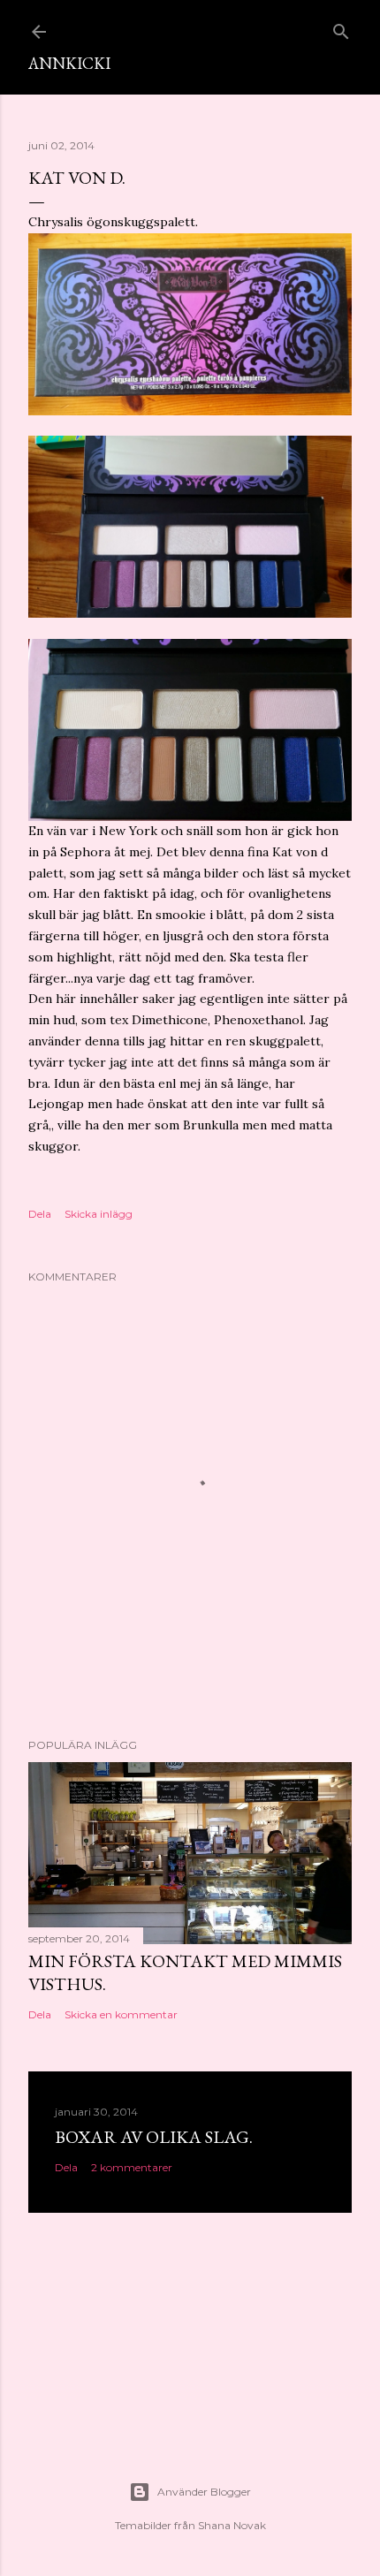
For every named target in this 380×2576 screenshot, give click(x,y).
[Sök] (341, 28)
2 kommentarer (132, 2167)
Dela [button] (40, 1214)
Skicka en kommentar (121, 2014)
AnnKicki (69, 63)
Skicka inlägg (99, 1214)
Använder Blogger (204, 2492)
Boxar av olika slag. (154, 2137)
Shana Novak (232, 2525)
